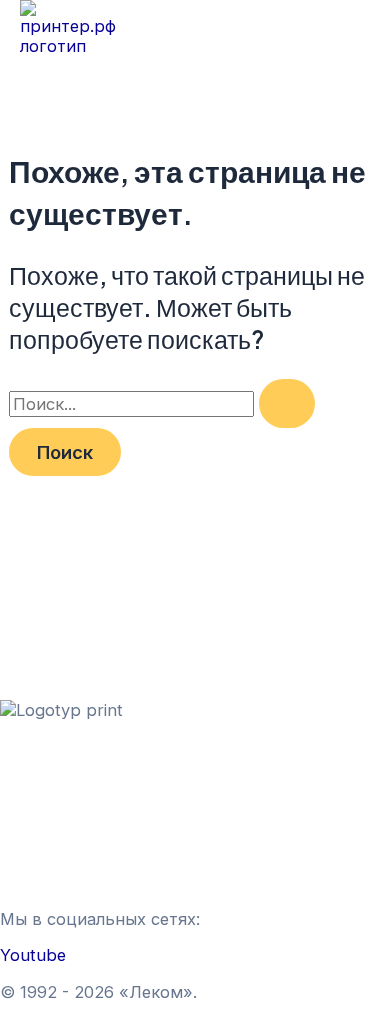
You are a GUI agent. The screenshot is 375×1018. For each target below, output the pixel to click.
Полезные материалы (88, 842)
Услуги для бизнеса (79, 822)
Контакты (39, 862)
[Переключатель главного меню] (68, 82)
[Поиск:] (162, 404)
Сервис (30, 786)
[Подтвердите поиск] (287, 403)
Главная (33, 746)
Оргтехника (48, 766)
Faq (14, 882)
